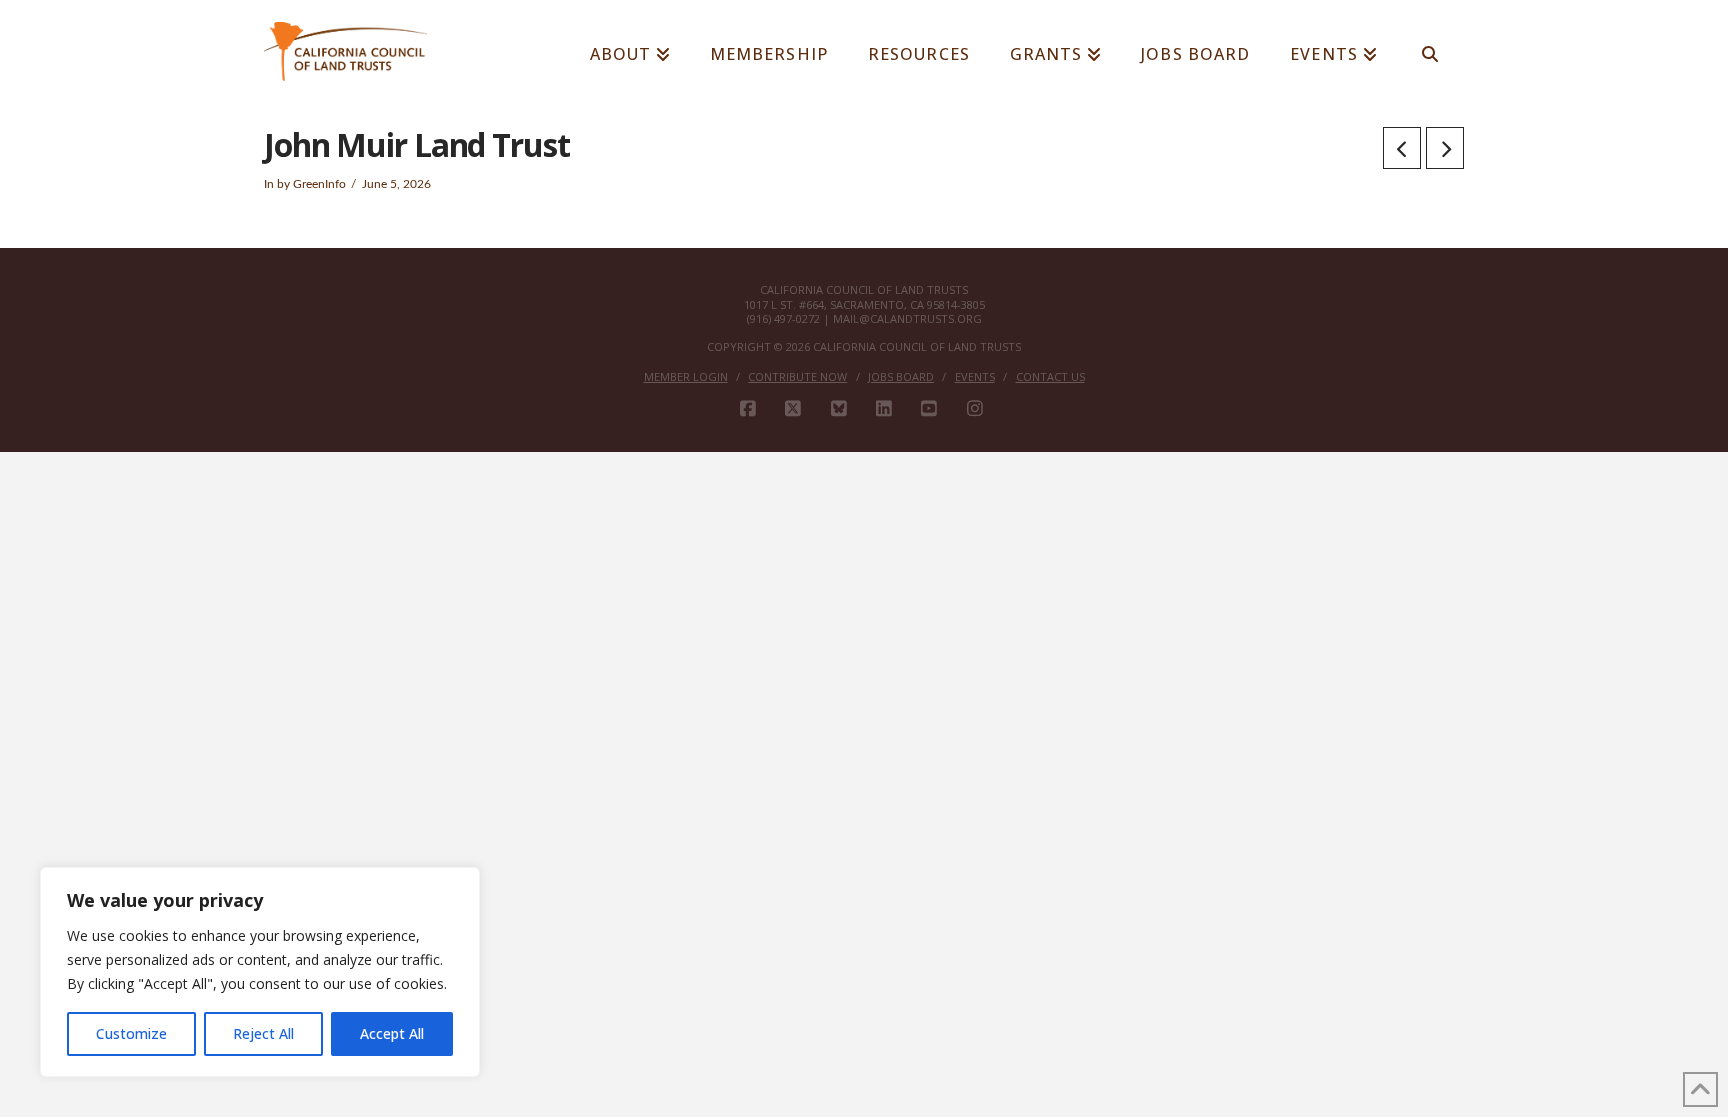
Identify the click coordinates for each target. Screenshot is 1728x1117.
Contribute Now (797, 377)
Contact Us (1050, 377)
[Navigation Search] (1430, 45)
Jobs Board (901, 377)
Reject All (263, 1033)
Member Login (686, 377)
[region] (260, 972)
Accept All (392, 1033)
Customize (131, 1033)
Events (975, 377)
